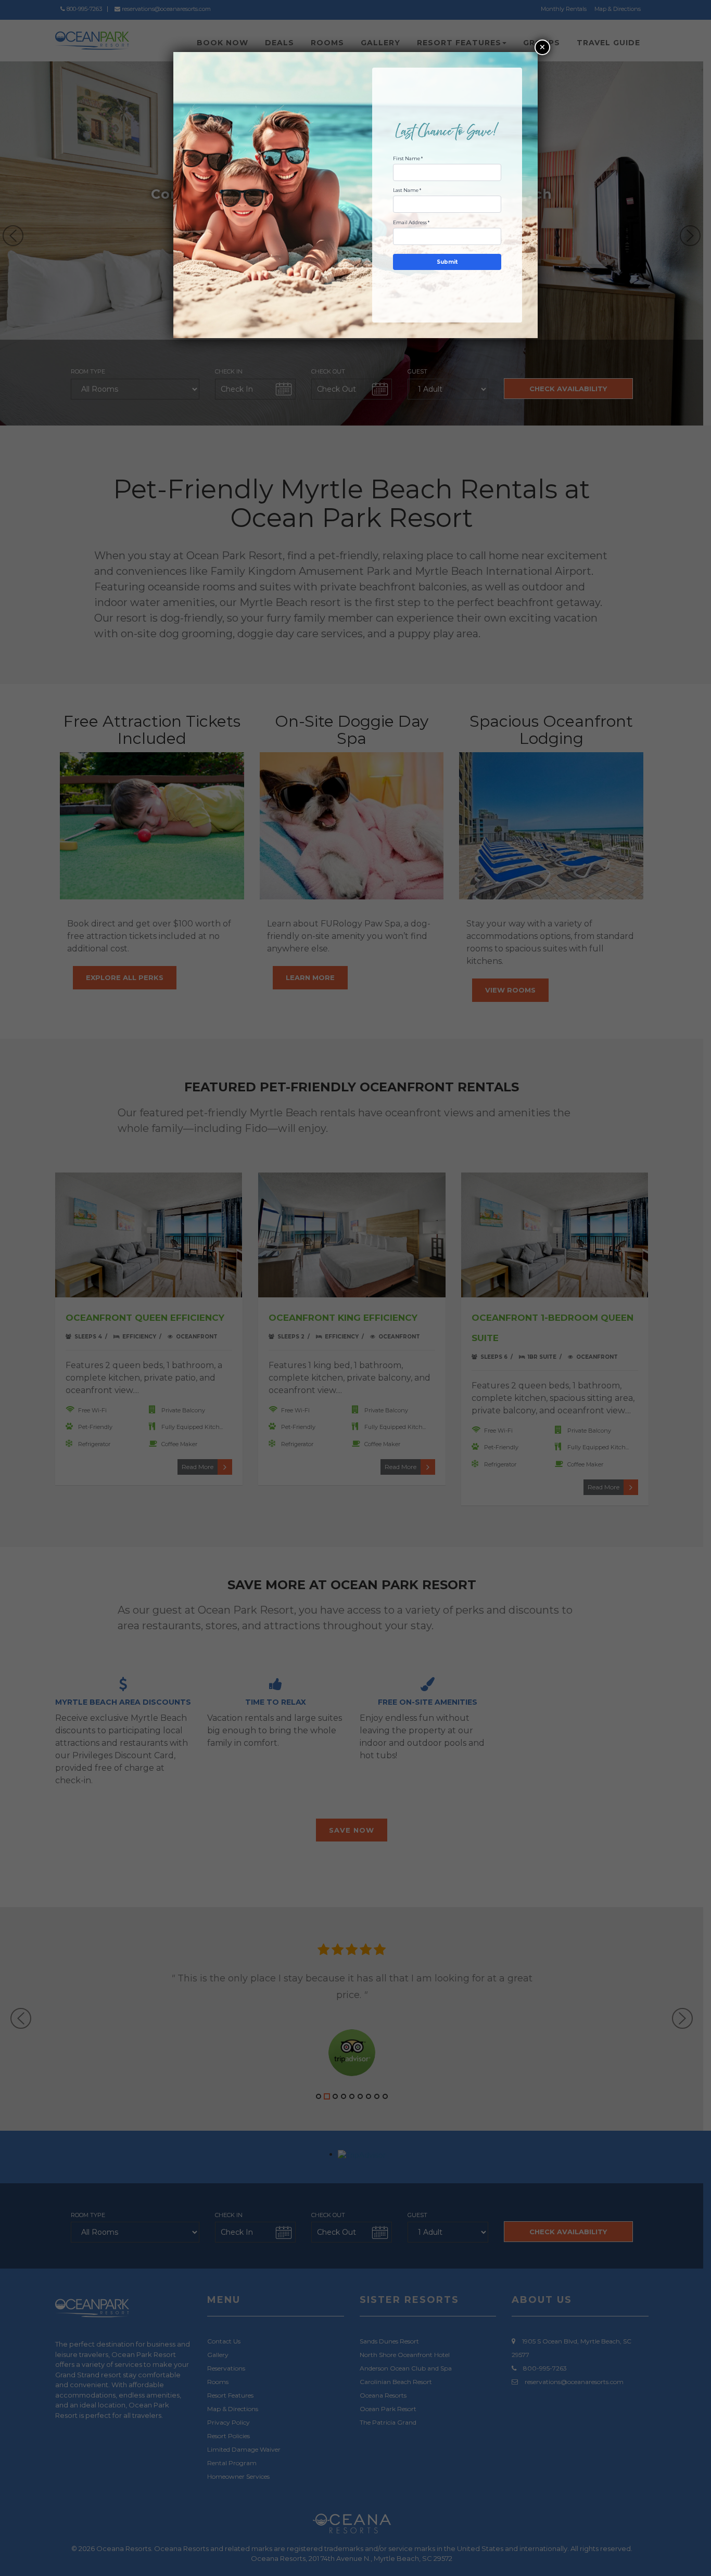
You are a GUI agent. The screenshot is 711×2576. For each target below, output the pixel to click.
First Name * (408, 158)
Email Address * (411, 222)
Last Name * (407, 190)
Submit (447, 262)
